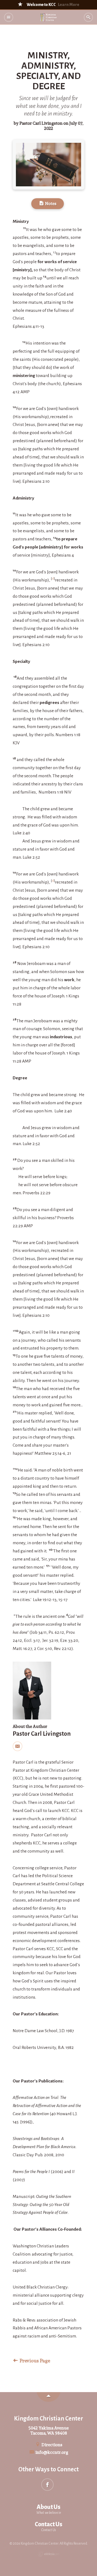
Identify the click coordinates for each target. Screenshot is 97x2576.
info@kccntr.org (51, 2452)
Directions (51, 2445)
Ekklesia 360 (48, 2554)
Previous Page (34, 2361)
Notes (50, 204)
